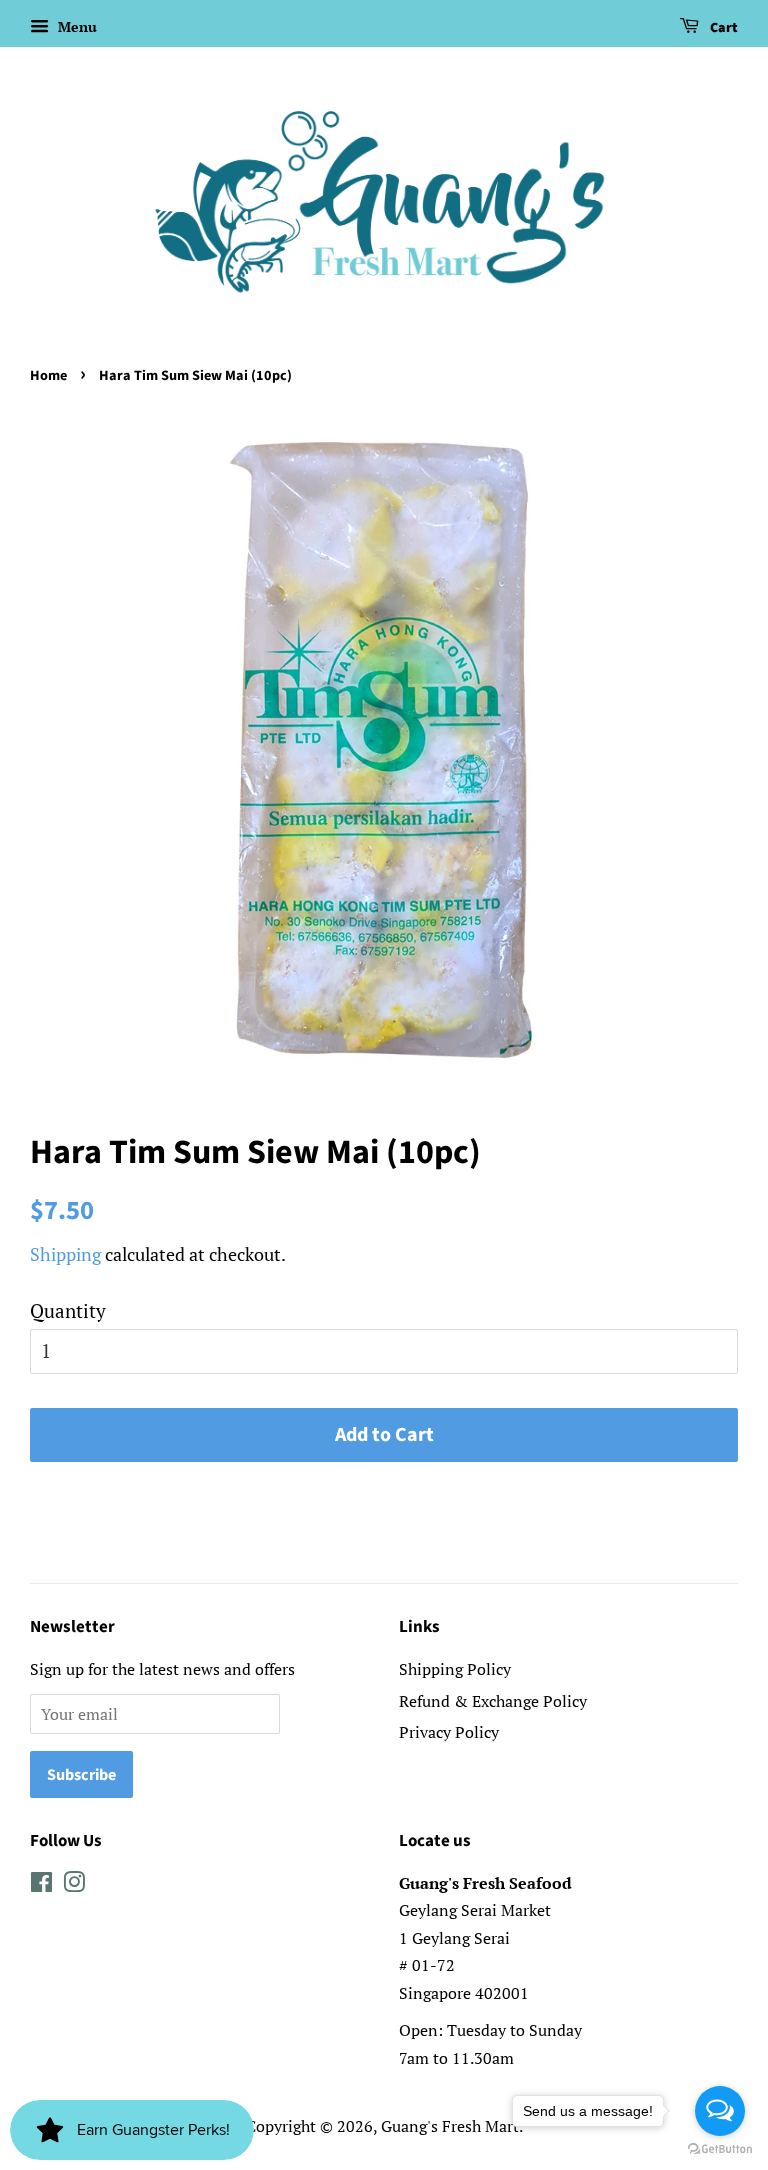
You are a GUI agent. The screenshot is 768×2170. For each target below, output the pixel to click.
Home (48, 375)
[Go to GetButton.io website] (720, 2149)
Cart (722, 28)
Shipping (65, 1254)
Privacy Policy (449, 1732)
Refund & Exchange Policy (493, 1701)
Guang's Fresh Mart (450, 2126)
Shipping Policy (455, 1669)
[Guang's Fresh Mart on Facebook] (41, 1885)
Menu (75, 26)
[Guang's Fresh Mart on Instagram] (74, 1885)
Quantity (68, 1310)
